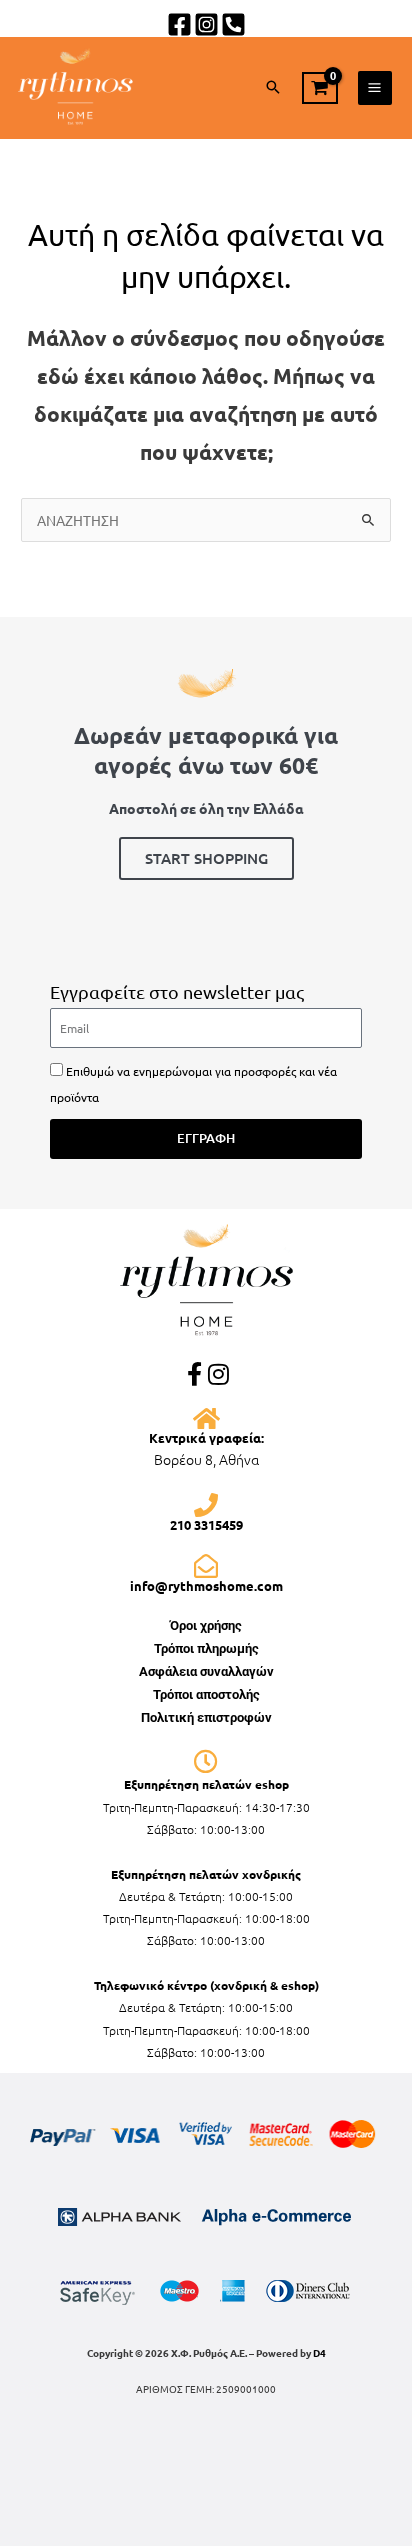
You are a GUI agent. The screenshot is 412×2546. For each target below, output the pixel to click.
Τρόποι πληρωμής (206, 1648)
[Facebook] (179, 24)
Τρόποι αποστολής (206, 1694)
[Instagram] (206, 24)
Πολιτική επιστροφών (206, 1717)
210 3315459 (206, 1524)
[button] (273, 87)
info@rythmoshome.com (206, 1585)
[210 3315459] (206, 1505)
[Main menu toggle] (375, 88)
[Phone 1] (233, 24)
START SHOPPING (206, 858)
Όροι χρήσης (206, 1625)
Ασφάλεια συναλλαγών (206, 1671)
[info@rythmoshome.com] (206, 1566)
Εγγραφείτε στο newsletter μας (177, 991)
